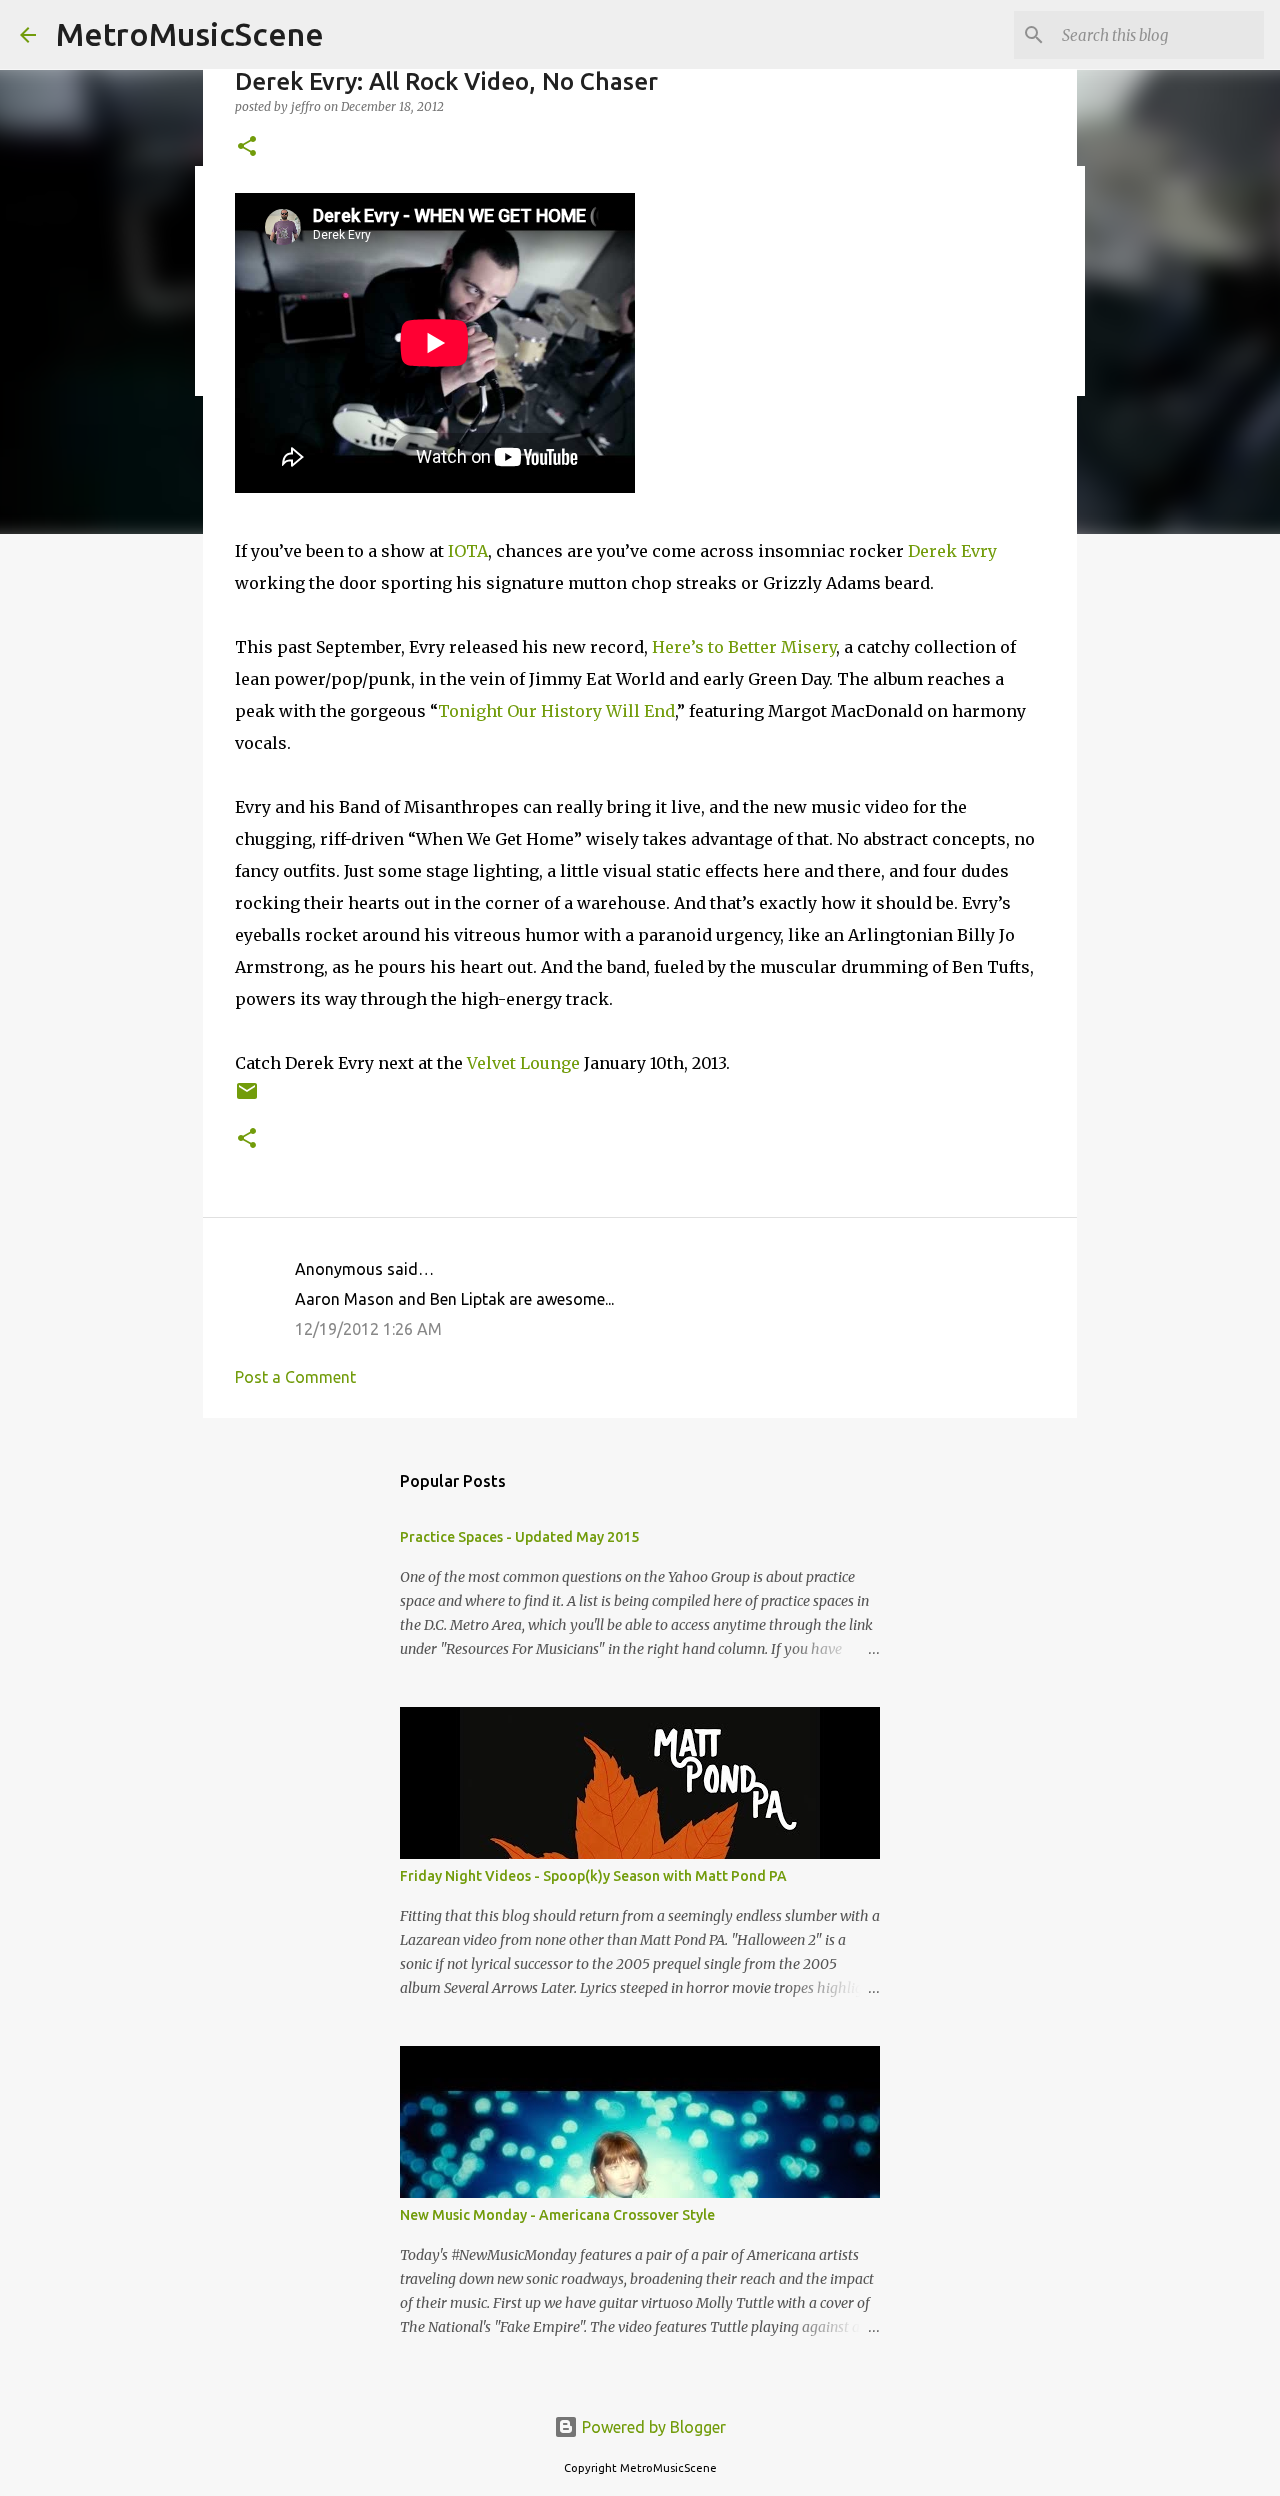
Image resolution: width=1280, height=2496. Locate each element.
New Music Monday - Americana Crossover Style (557, 2215)
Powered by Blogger (652, 2427)
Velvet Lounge (523, 1063)
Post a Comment (295, 1377)
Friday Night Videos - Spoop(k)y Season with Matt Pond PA (593, 1876)
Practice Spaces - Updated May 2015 (519, 1537)
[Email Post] (247, 1098)
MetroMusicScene (190, 34)
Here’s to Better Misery (744, 647)
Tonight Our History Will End (556, 711)
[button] (247, 147)
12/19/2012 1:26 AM (368, 1329)
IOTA (468, 551)
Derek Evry (952, 551)
